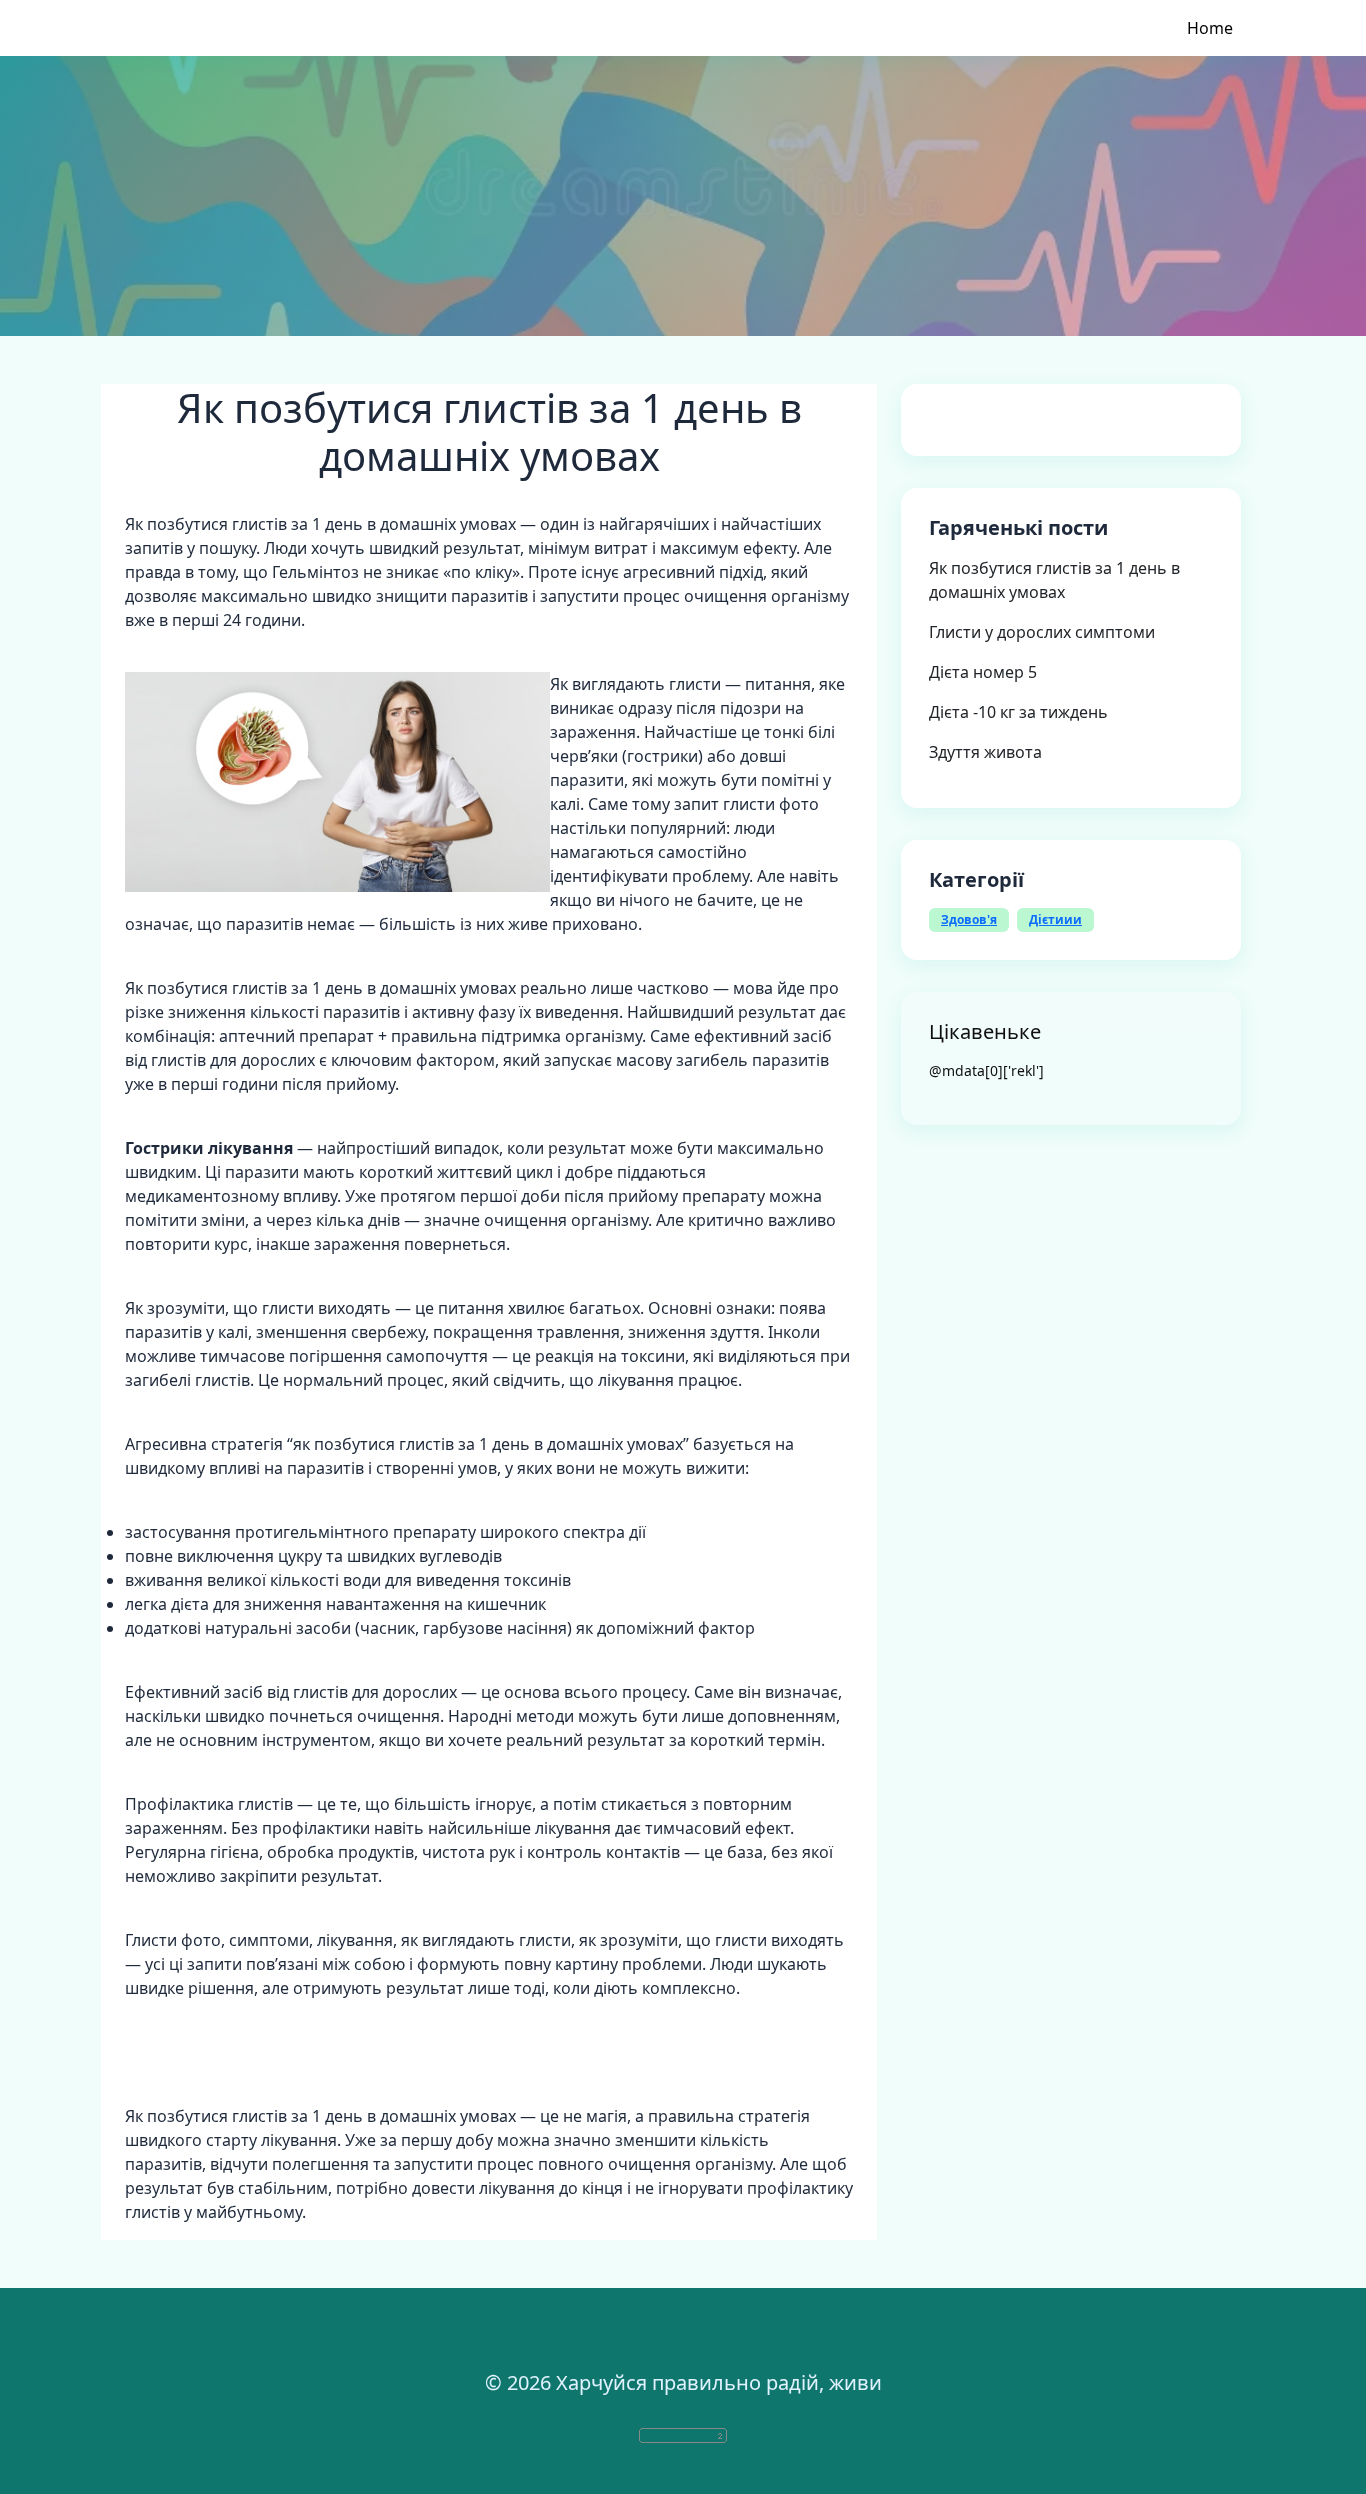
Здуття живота (985, 752)
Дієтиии (1055, 919)
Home (1210, 28)
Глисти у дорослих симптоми (1042, 632)
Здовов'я (969, 919)
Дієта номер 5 (983, 672)
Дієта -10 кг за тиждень (1018, 712)
